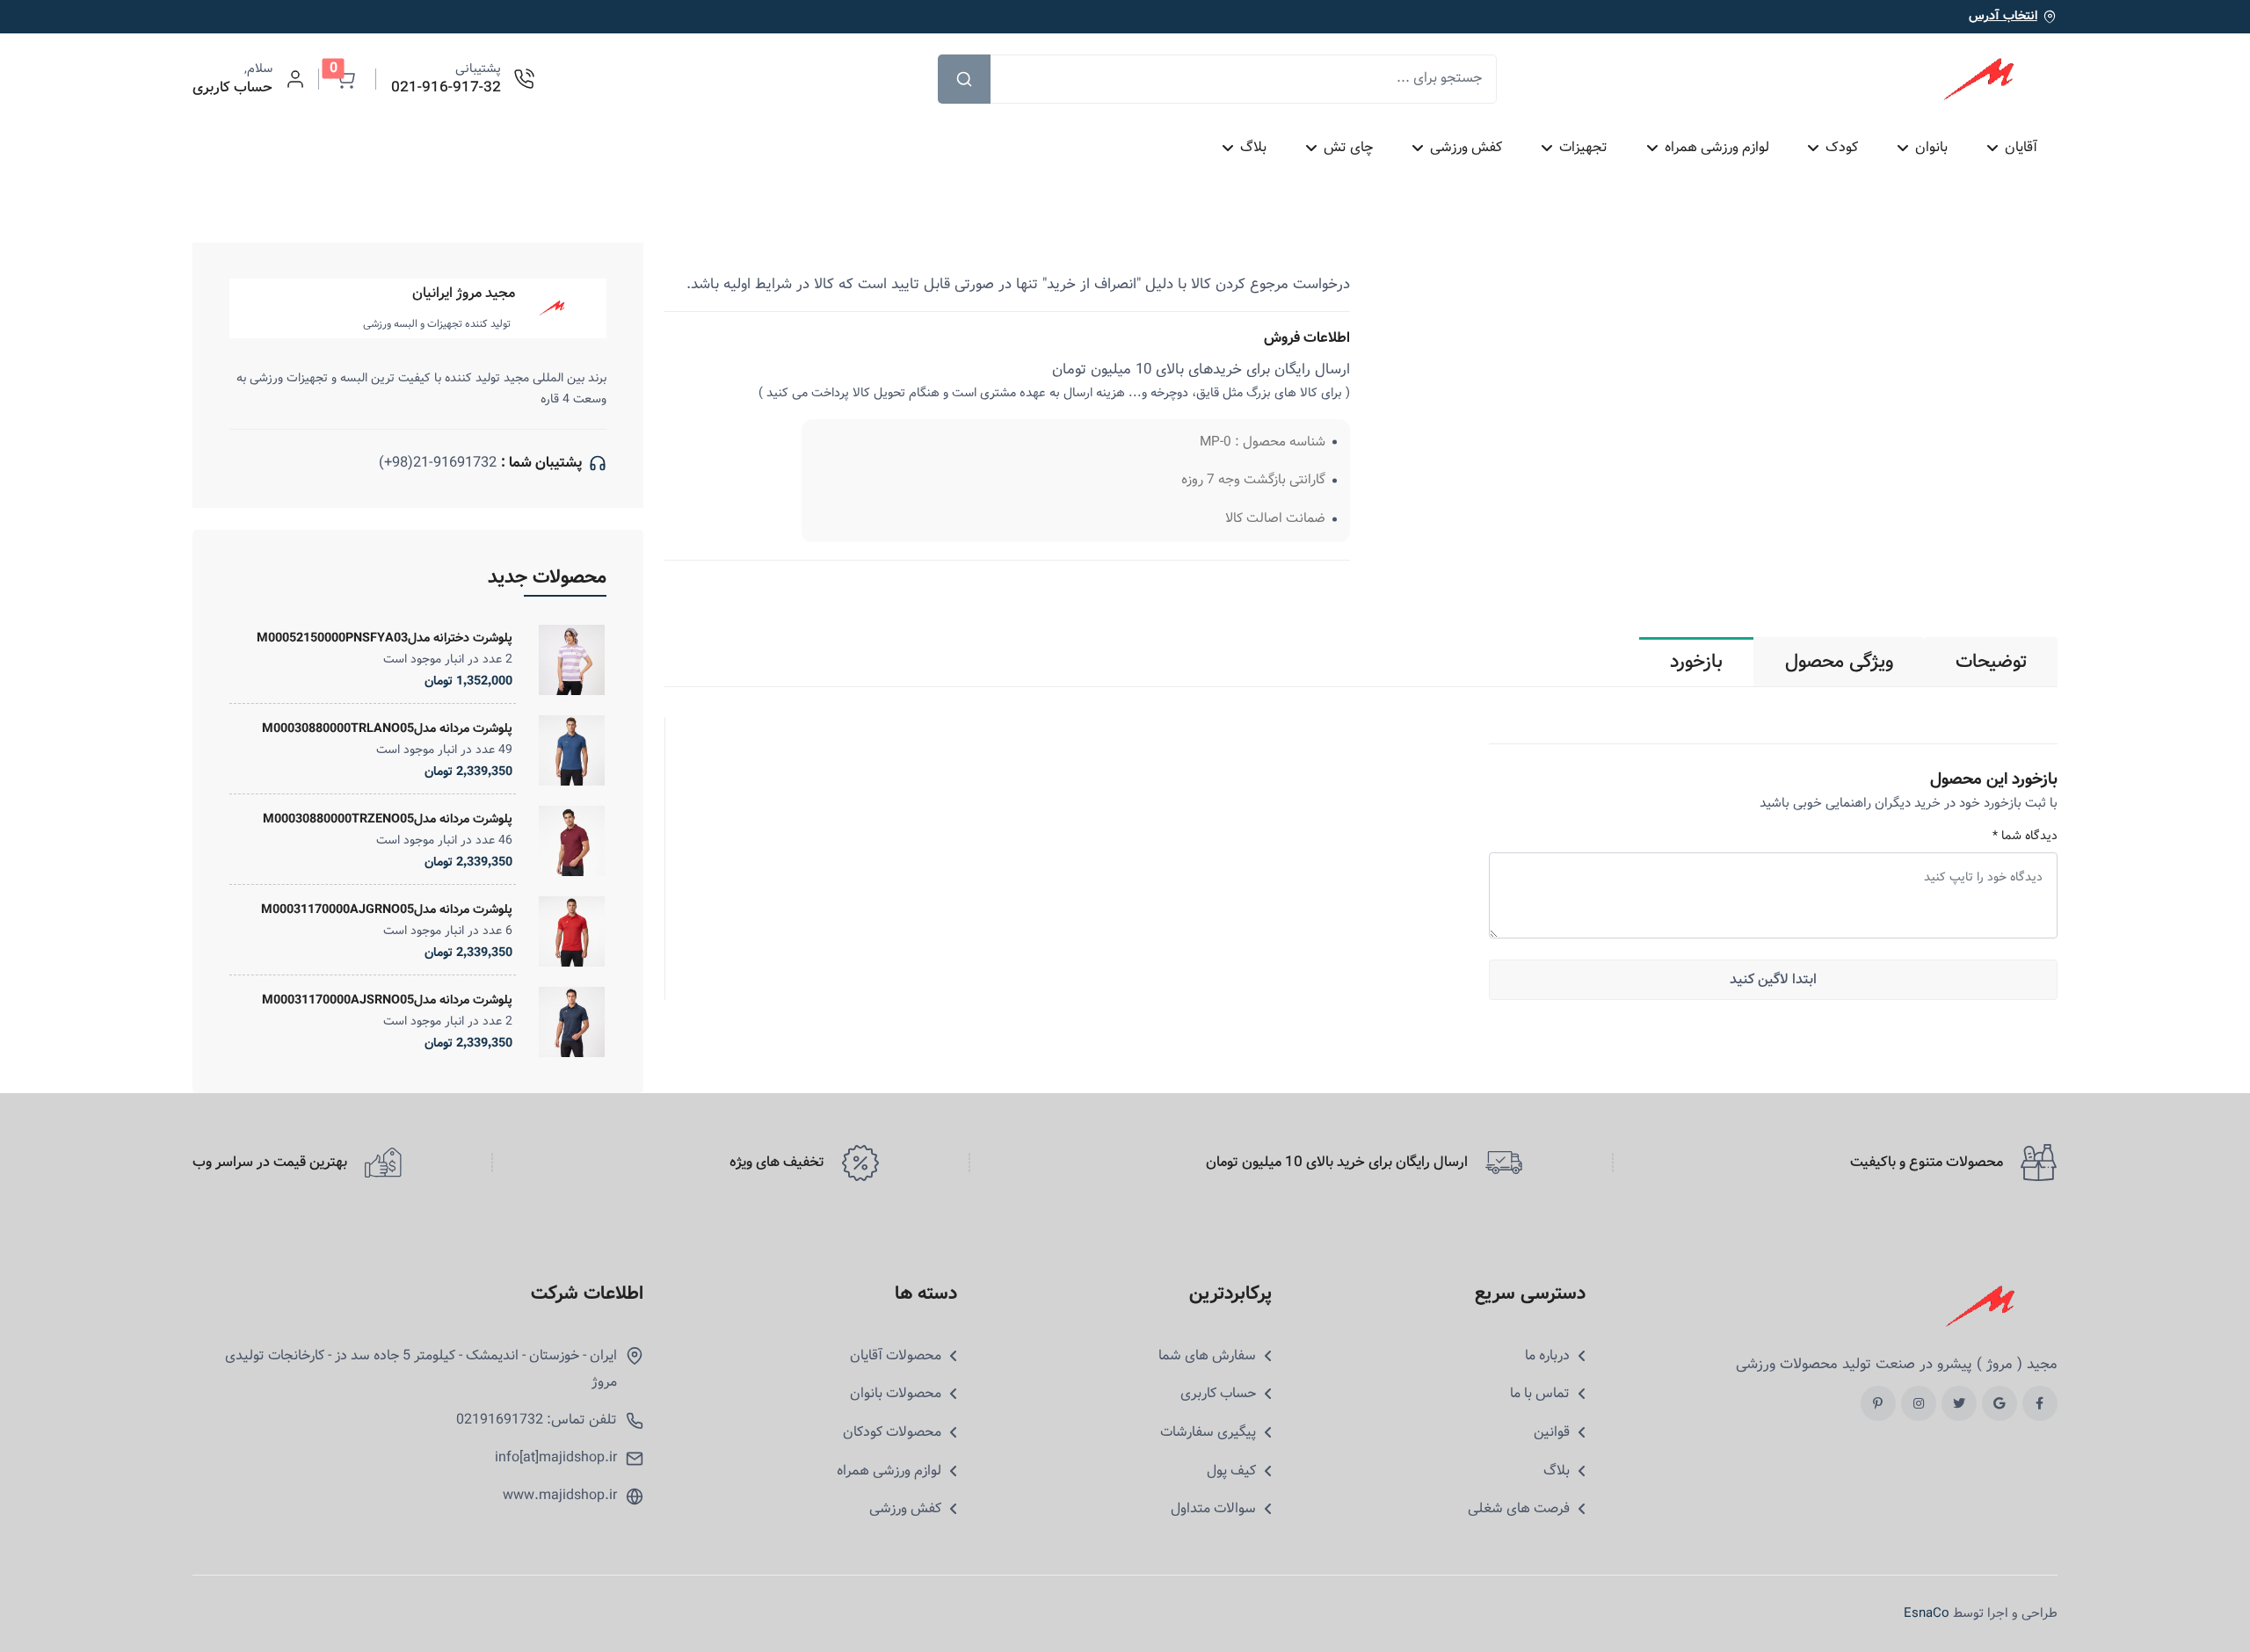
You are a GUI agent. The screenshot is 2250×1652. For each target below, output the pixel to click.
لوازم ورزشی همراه (1716, 147)
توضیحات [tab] (1991, 662)
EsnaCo (1927, 1613)
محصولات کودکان (892, 1432)
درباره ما (1547, 1356)
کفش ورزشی (1465, 147)
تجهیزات (1582, 147)
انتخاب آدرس (2003, 16)
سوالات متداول (1213, 1509)
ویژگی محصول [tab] (1840, 662)
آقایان (2021, 147)
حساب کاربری (1218, 1394)
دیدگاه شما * (2025, 836)
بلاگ (1253, 147)
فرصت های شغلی (1519, 1509)
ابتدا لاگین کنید (1773, 979)
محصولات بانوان (896, 1394)
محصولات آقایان (896, 1356)
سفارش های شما (1207, 1356)
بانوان (1931, 147)
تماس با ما (1540, 1394)
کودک (1842, 147)
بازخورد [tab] (1696, 662)
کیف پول (1231, 1471)
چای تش (1348, 147)
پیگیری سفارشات (1208, 1432)
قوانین (1552, 1432)
